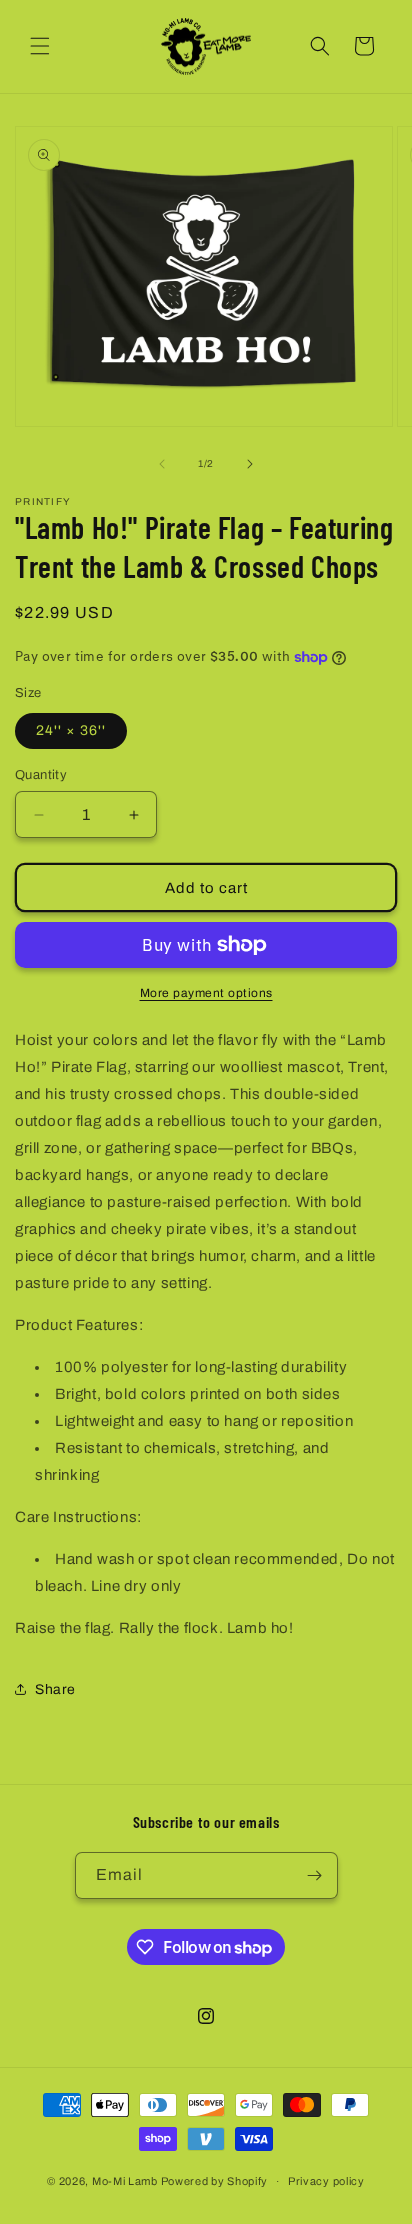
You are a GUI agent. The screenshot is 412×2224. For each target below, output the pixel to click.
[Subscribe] (315, 1875)
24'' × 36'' (71, 730)
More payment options (206, 993)
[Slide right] (250, 464)
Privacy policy (326, 2181)
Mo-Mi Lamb (125, 2181)
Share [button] (55, 1689)
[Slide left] (162, 464)
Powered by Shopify (215, 2181)
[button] (40, 46)
